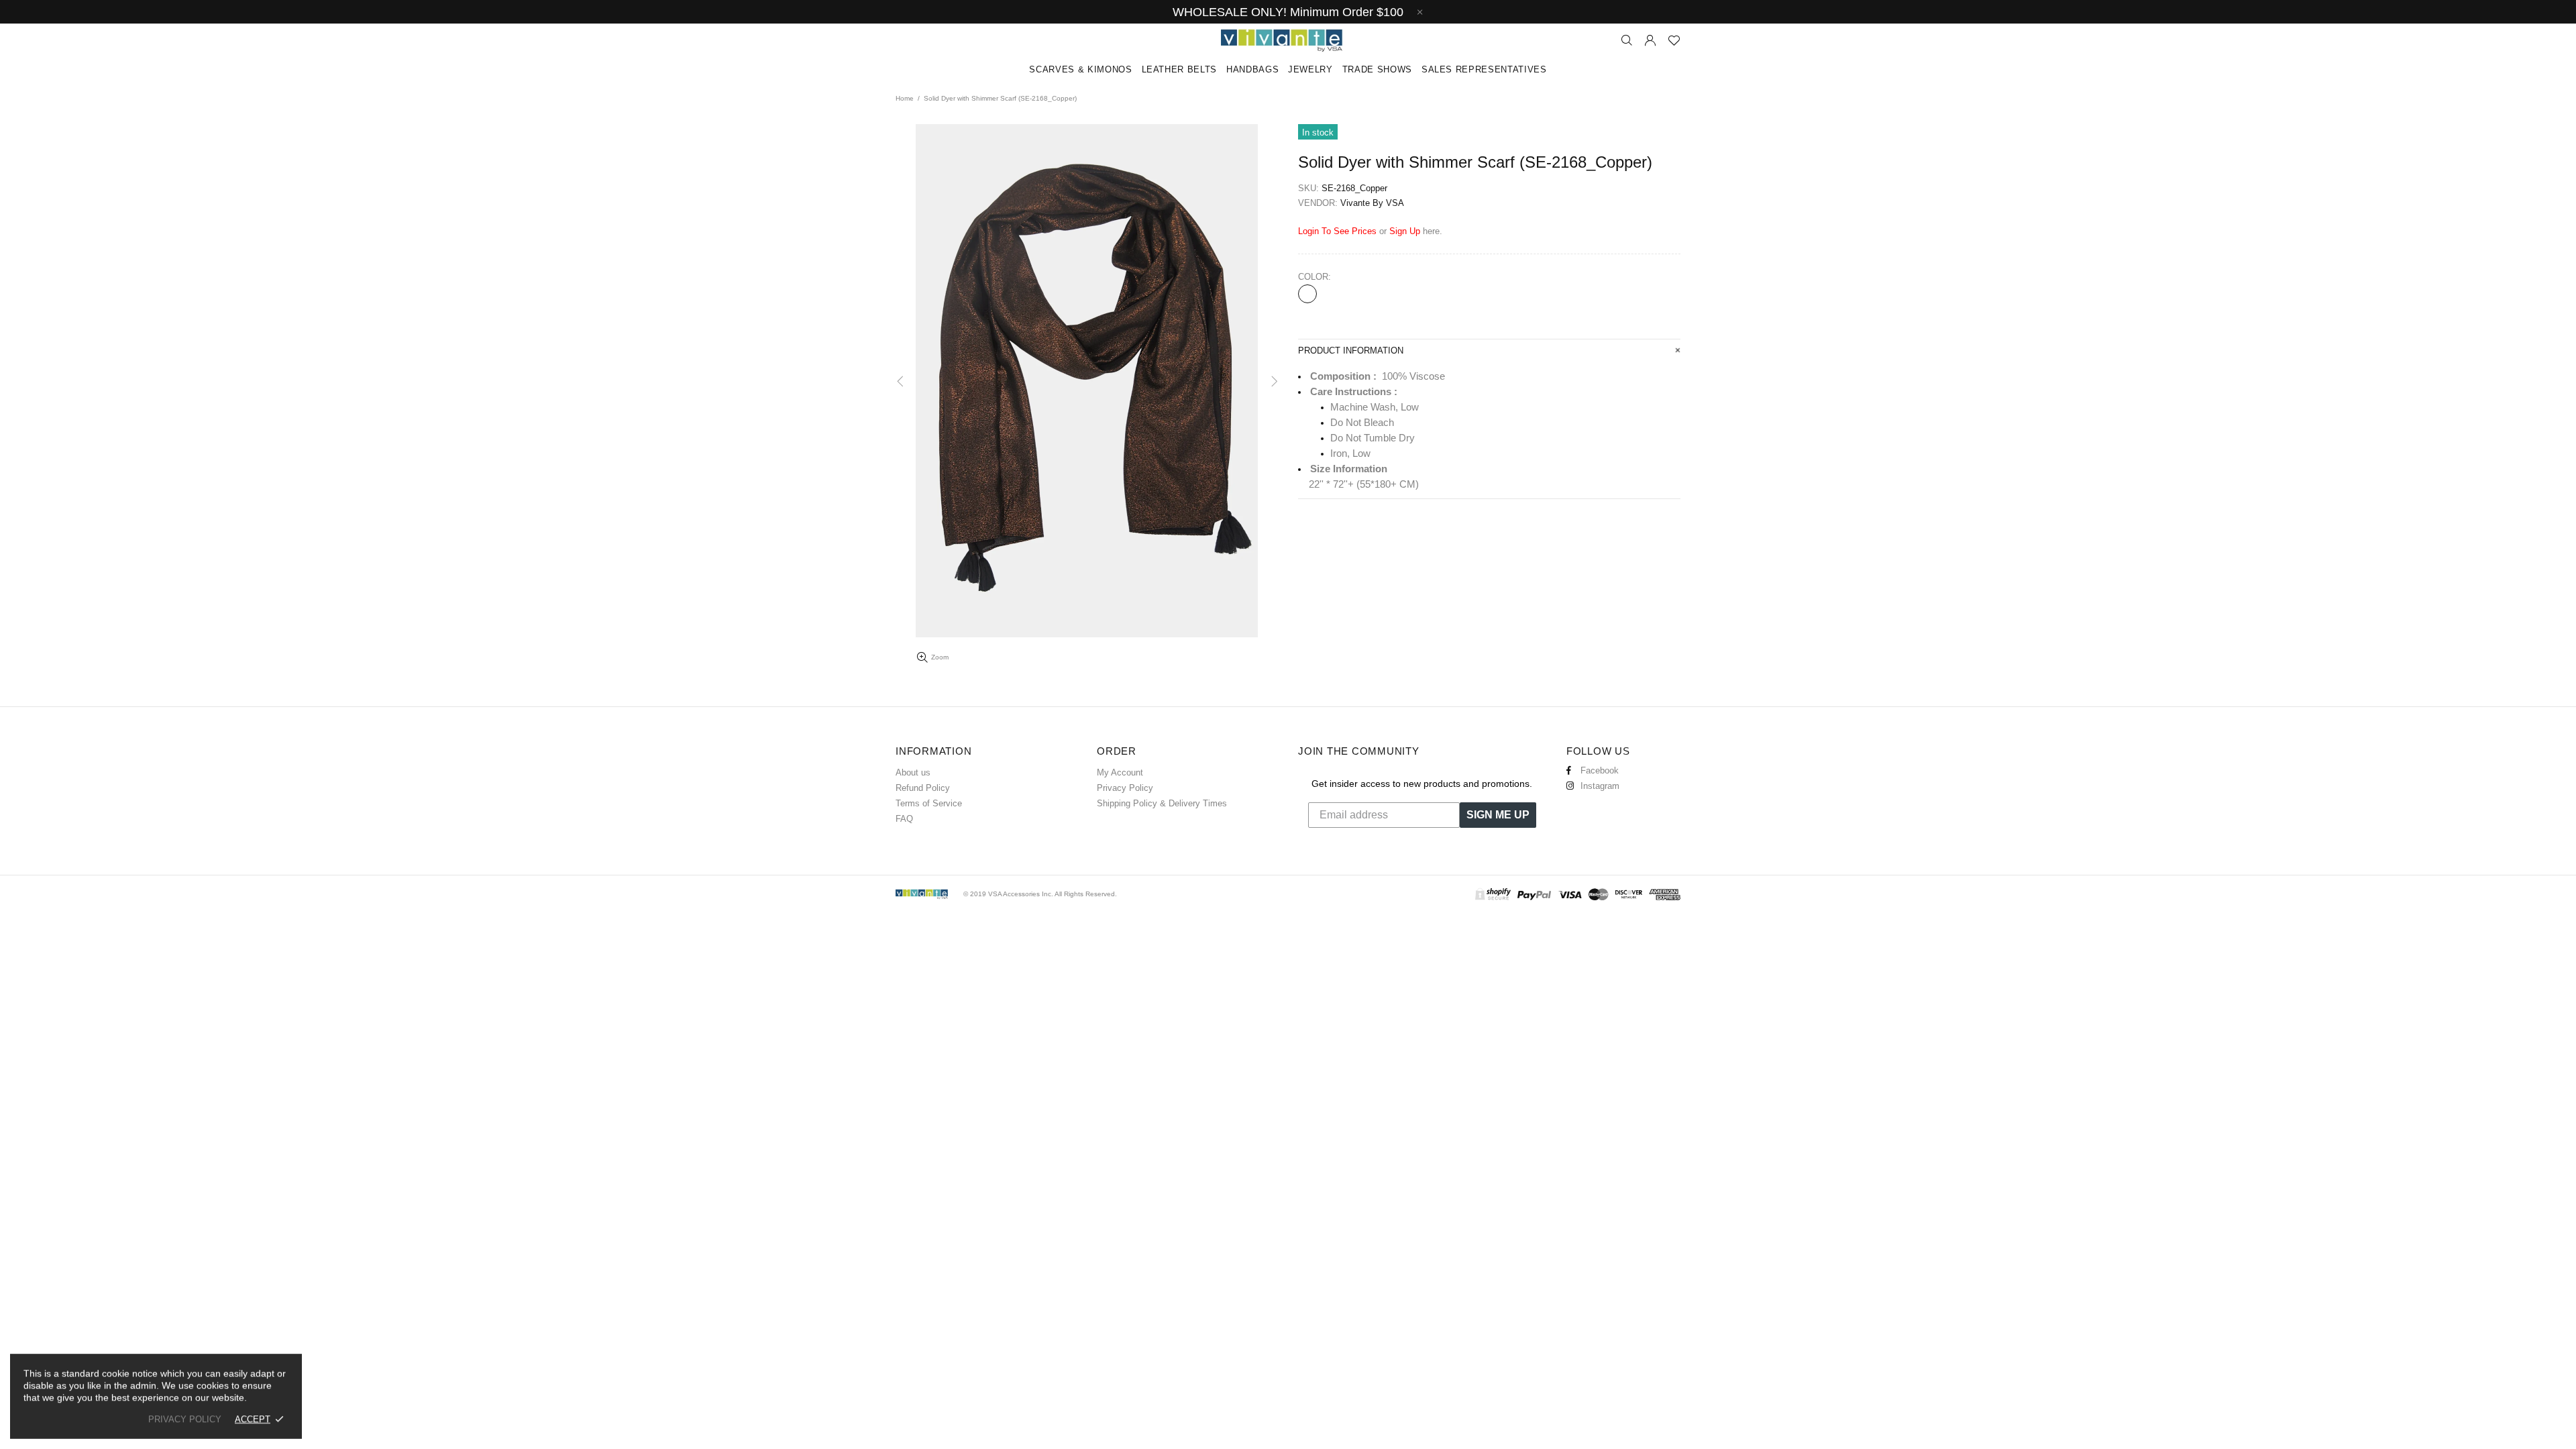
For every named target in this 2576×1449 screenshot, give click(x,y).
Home (905, 98)
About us (913, 772)
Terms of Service (929, 803)
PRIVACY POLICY (185, 1419)
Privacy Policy (1125, 788)
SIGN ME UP (1498, 815)
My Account (1120, 772)
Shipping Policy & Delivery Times (1162, 803)
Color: (1314, 277)
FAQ (904, 819)
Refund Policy (923, 788)
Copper (1307, 294)
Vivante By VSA (1288, 41)
